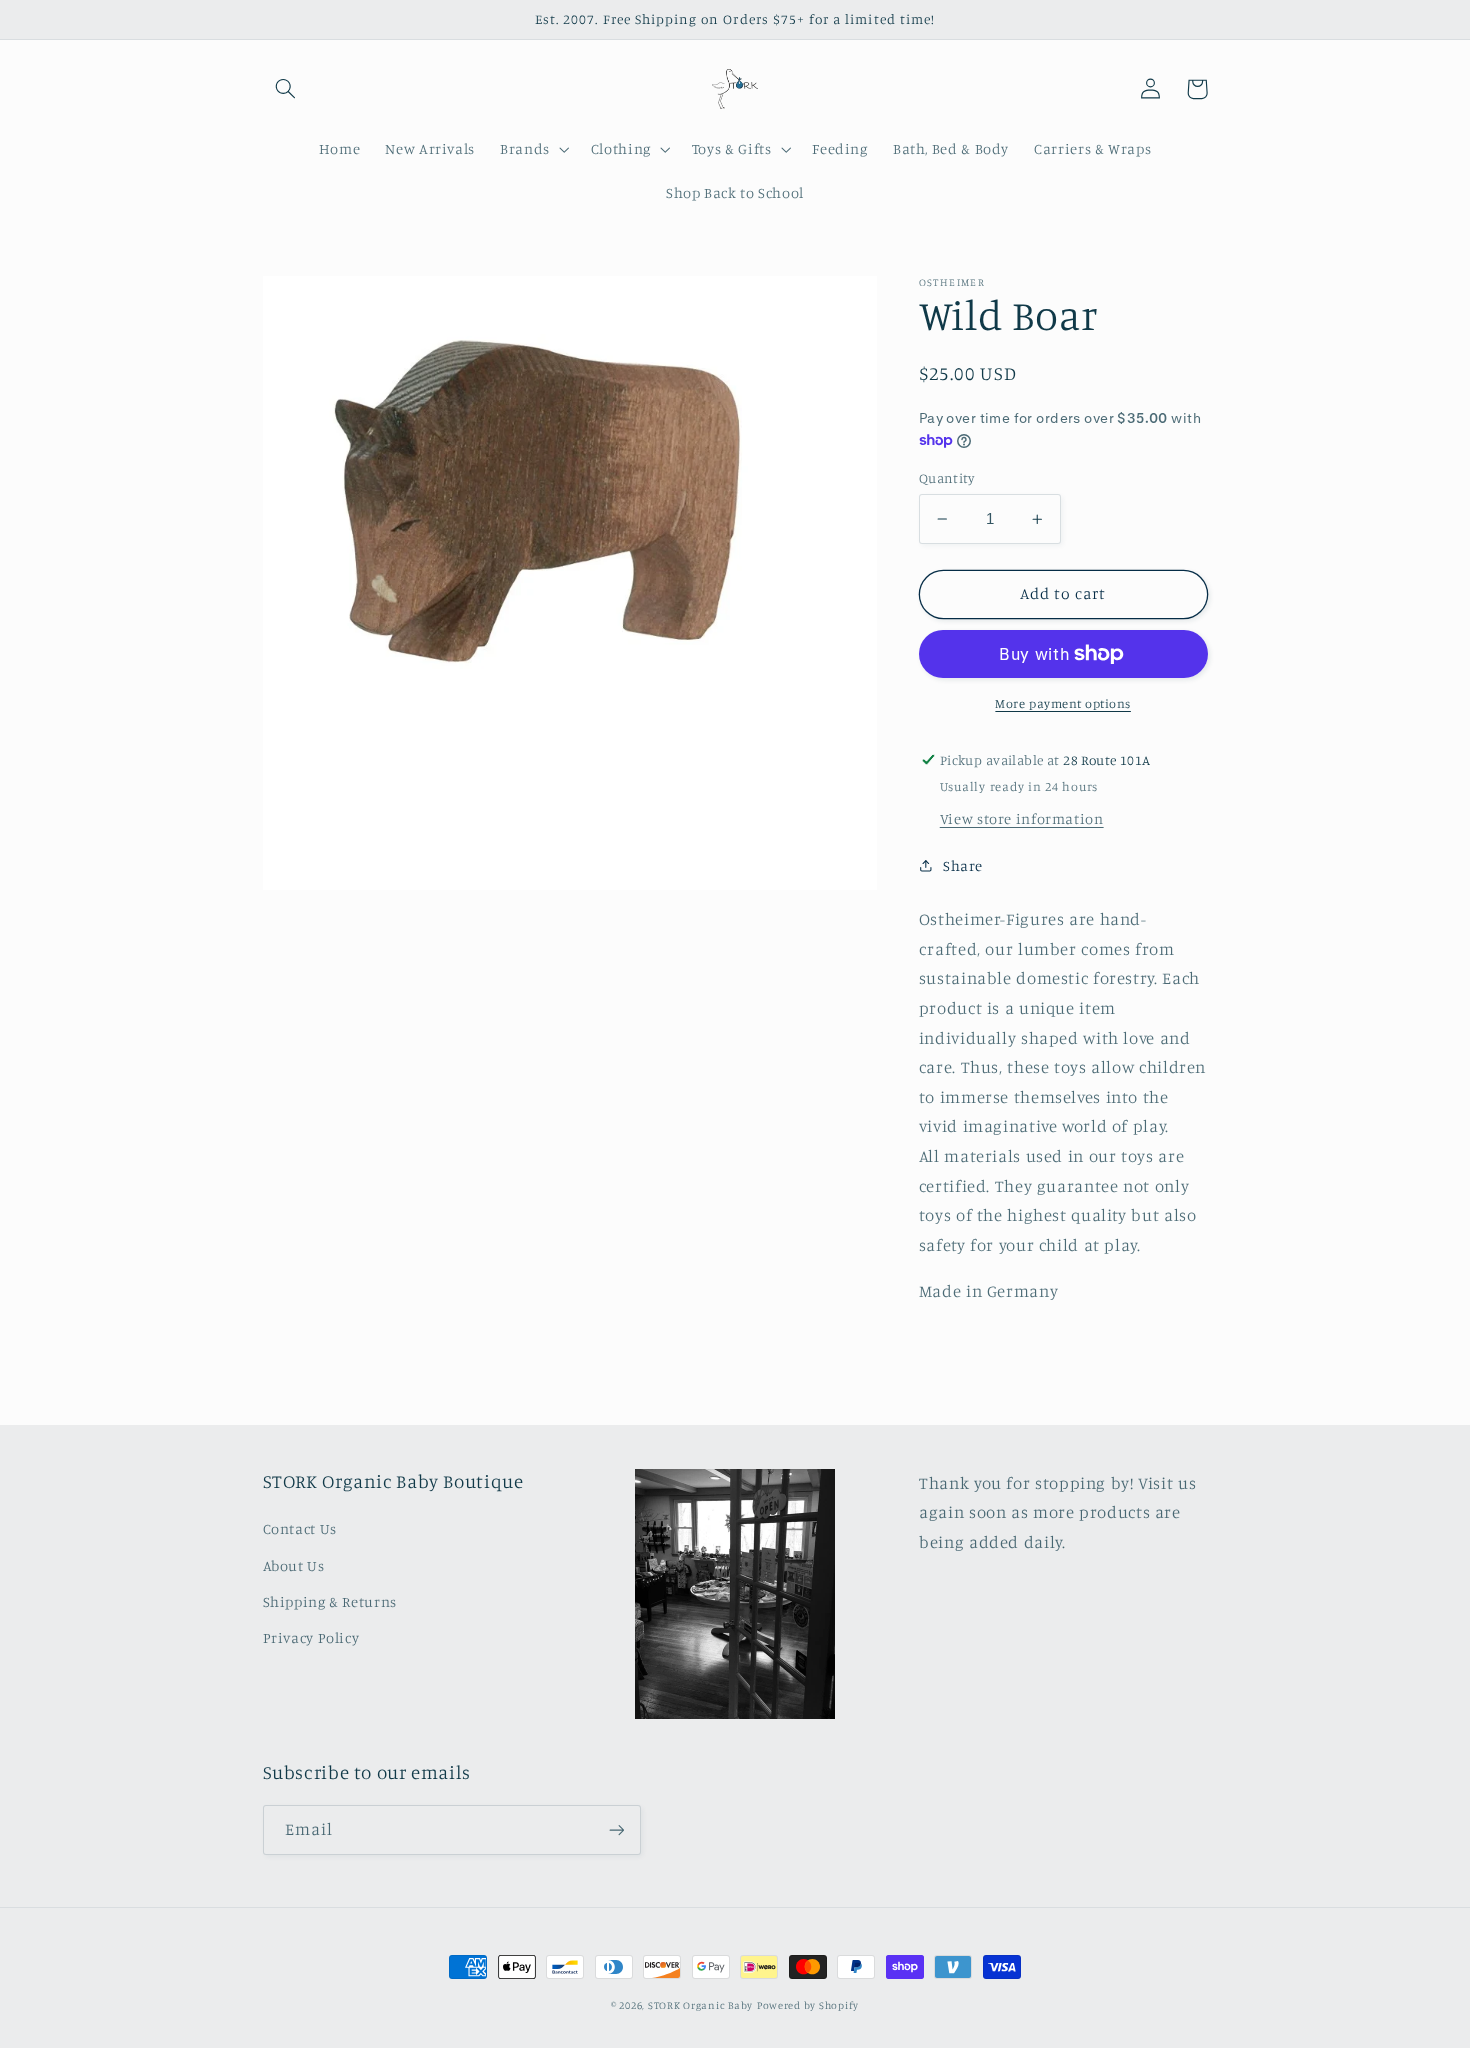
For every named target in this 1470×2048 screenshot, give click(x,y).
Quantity (946, 478)
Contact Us (300, 1528)
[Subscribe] (616, 1829)
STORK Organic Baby (700, 2005)
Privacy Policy (311, 1637)
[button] (286, 89)
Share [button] (963, 865)
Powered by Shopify (808, 2005)
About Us (294, 1565)
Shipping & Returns (330, 1601)
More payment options (1063, 703)
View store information (1022, 818)
